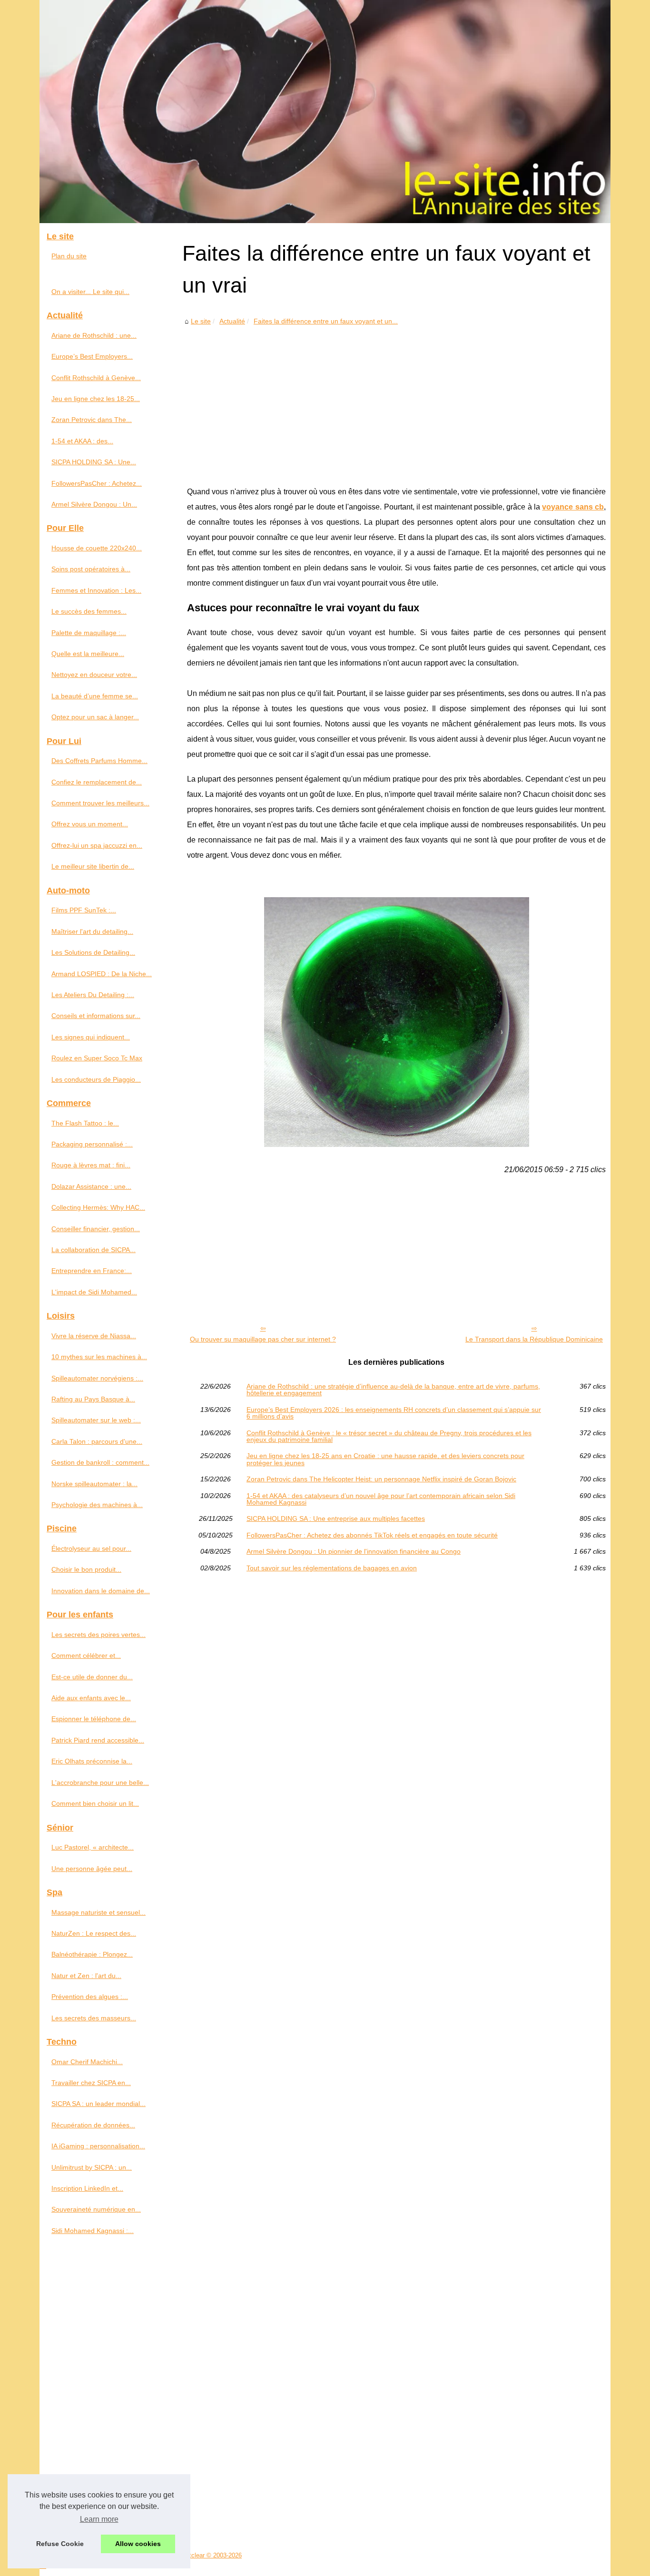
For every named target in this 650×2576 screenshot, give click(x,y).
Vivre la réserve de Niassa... (94, 1336)
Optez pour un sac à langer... (95, 717)
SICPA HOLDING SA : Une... (94, 462)
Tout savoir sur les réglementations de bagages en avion (332, 1568)
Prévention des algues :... (90, 1997)
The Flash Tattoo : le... (85, 1123)
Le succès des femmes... (89, 611)
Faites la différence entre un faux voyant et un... (326, 321)
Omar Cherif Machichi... (87, 2062)
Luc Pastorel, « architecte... (93, 1847)
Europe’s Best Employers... (92, 356)
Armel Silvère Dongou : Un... (94, 504)
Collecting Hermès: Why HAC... (98, 1207)
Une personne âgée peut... (92, 1869)
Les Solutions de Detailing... (93, 952)
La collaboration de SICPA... (94, 1250)
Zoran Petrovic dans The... (92, 420)
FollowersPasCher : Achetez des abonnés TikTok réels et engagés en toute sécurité (372, 1535)
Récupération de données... (93, 2125)
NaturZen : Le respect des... (94, 1933)
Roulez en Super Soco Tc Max (97, 1058)
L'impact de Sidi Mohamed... (94, 1292)
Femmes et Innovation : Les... (96, 590)
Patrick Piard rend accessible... (98, 1740)
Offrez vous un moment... (90, 824)
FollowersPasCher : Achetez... (97, 483)
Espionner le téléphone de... (94, 1719)
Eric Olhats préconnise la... (92, 1761)
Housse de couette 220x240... (97, 548)
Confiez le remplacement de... (97, 782)
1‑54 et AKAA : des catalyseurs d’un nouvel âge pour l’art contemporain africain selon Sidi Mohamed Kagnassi (381, 1499)
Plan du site (69, 256)
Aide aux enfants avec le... (91, 1698)
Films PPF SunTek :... (84, 910)
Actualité (232, 321)
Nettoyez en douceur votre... (94, 675)
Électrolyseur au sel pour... (91, 1548)
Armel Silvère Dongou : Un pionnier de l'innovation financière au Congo (354, 1551)
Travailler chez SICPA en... (91, 2083)
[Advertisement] (396, 399)
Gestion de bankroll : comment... (100, 1462)
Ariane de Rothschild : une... (94, 335)
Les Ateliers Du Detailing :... (93, 995)
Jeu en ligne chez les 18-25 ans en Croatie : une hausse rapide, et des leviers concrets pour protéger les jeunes (385, 1459)
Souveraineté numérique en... (96, 2209)
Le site (201, 321)
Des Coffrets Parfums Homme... (99, 761)
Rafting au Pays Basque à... (93, 1399)
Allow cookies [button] (138, 2544)
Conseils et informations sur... (96, 1016)
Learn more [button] (99, 2519)
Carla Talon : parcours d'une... (97, 1441)
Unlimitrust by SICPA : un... (92, 2167)
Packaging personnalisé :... (92, 1144)
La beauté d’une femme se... (95, 696)
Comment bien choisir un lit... (95, 1803)
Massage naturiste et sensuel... (98, 1912)
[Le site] (325, 112)
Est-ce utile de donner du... (92, 1677)
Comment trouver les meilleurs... (100, 803)
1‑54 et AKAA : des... (82, 441)
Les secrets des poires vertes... (98, 1635)
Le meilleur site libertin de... (93, 866)
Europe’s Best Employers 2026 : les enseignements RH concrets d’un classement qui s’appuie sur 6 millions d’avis (394, 1413)
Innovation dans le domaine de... (101, 1591)
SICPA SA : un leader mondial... (98, 2104)
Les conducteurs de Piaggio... (96, 1079)
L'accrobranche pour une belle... (100, 1783)
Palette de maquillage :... (89, 633)
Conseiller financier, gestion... (96, 1229)
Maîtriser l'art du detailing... (92, 931)
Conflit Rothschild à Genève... (96, 378)
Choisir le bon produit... (86, 1569)
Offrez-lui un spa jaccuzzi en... (97, 845)
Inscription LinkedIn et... (87, 2188)
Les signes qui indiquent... (91, 1037)
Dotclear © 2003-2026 (212, 2555)
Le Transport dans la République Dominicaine (534, 1339)
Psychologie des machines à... (97, 1505)
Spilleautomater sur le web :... (96, 1420)
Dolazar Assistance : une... (91, 1186)
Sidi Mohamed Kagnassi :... (93, 2231)
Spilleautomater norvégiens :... (97, 1378)
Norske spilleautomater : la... (94, 1484)
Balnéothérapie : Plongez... (92, 1954)
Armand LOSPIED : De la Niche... (102, 974)
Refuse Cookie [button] (60, 2544)
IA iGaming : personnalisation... (98, 2146)
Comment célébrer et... (86, 1655)
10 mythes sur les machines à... (99, 1357)
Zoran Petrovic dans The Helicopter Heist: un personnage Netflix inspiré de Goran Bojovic (381, 1479)
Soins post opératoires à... (91, 569)
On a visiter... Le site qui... (90, 292)
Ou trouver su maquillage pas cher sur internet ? (263, 1339)
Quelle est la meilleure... (88, 654)
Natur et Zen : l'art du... (86, 1976)
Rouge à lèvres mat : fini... (91, 1165)
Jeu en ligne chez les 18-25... (96, 399)
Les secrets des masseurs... (94, 2018)
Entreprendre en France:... (92, 1271)
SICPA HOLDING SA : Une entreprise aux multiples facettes (336, 1518)
